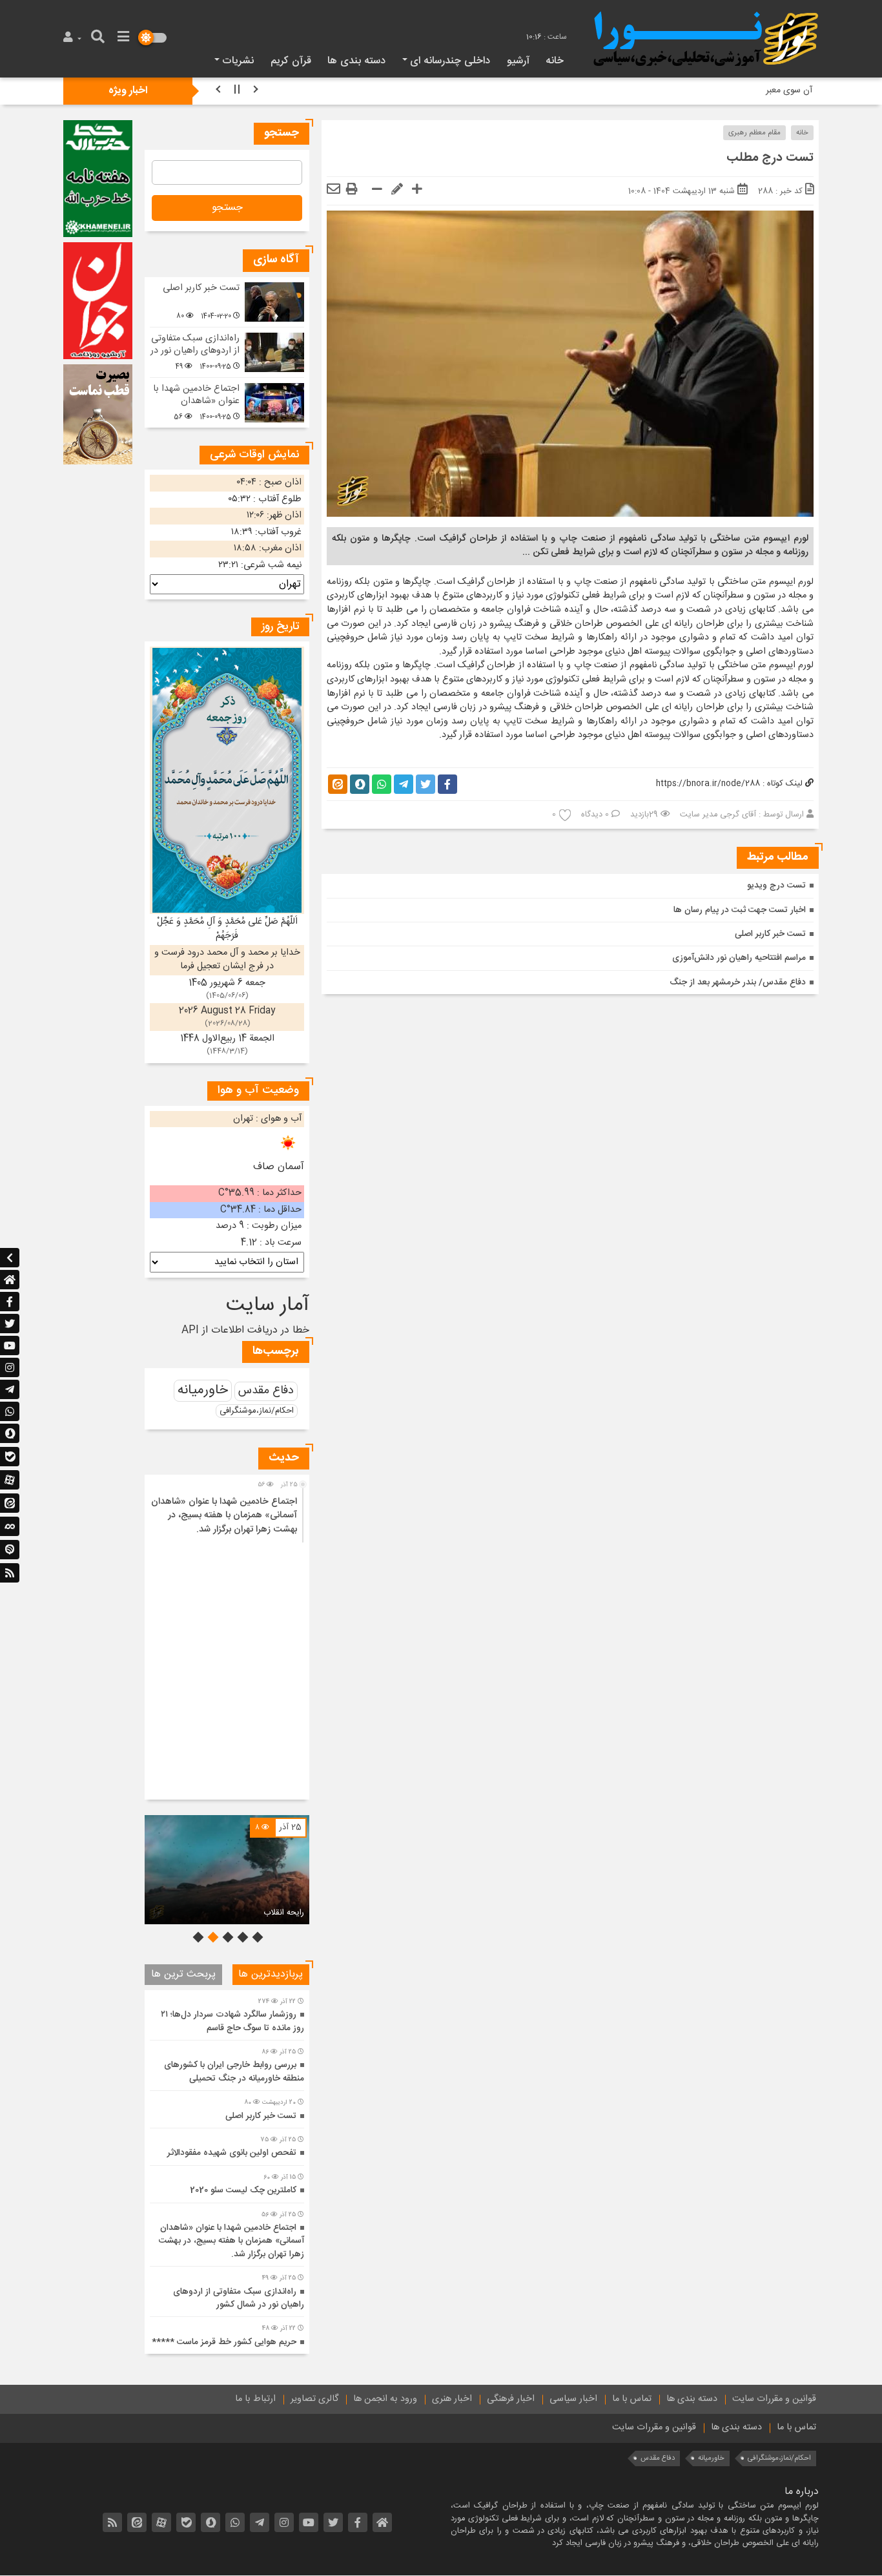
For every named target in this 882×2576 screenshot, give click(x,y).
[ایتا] (10, 1504)
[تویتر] (10, 1324)
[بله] (10, 1457)
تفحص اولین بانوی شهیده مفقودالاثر (232, 2153)
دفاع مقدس (266, 1391)
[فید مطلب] (10, 1573)
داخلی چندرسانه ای (450, 61)
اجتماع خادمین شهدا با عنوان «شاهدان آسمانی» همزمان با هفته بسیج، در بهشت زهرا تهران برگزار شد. (224, 1516)
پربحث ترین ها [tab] (183, 1974)
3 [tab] (227, 1937)
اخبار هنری (452, 2399)
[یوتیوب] (10, 1345)
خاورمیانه (203, 1390)
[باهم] (10, 1527)
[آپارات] (10, 1480)
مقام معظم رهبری (754, 133)
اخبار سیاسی (573, 2399)
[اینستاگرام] (10, 1367)
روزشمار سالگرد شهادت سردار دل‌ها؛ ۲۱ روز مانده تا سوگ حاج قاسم (232, 2021)
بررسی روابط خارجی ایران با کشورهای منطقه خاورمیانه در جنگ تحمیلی (234, 2072)
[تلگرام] (10, 1389)
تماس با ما (632, 2399)
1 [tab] (256, 1937)
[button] (74, 38)
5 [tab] (197, 1937)
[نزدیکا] (10, 1550)
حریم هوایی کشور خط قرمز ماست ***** (224, 2342)
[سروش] (10, 1434)
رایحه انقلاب (284, 1913)
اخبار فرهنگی (511, 2399)
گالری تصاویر (314, 2399)
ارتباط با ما (255, 2399)
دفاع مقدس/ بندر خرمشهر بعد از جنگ (738, 982)
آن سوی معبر (789, 90)
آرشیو (518, 61)
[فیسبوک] (10, 1302)
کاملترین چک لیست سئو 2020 (243, 2190)
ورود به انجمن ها (385, 2399)
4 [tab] (212, 1937)
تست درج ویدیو (776, 886)
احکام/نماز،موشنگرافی (257, 1411)
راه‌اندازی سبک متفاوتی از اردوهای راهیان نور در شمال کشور (195, 350)
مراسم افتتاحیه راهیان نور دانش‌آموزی (739, 959)
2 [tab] (241, 1937)
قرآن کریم (291, 61)
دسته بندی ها (356, 61)
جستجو (227, 208)
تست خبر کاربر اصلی (770, 934)
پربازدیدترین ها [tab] (271, 1974)
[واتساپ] (10, 1411)
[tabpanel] (227, 1870)
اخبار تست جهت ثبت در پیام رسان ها (740, 910)
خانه (555, 61)
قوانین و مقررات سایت (774, 2399)
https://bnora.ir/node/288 (708, 784)
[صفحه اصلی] (10, 1280)
